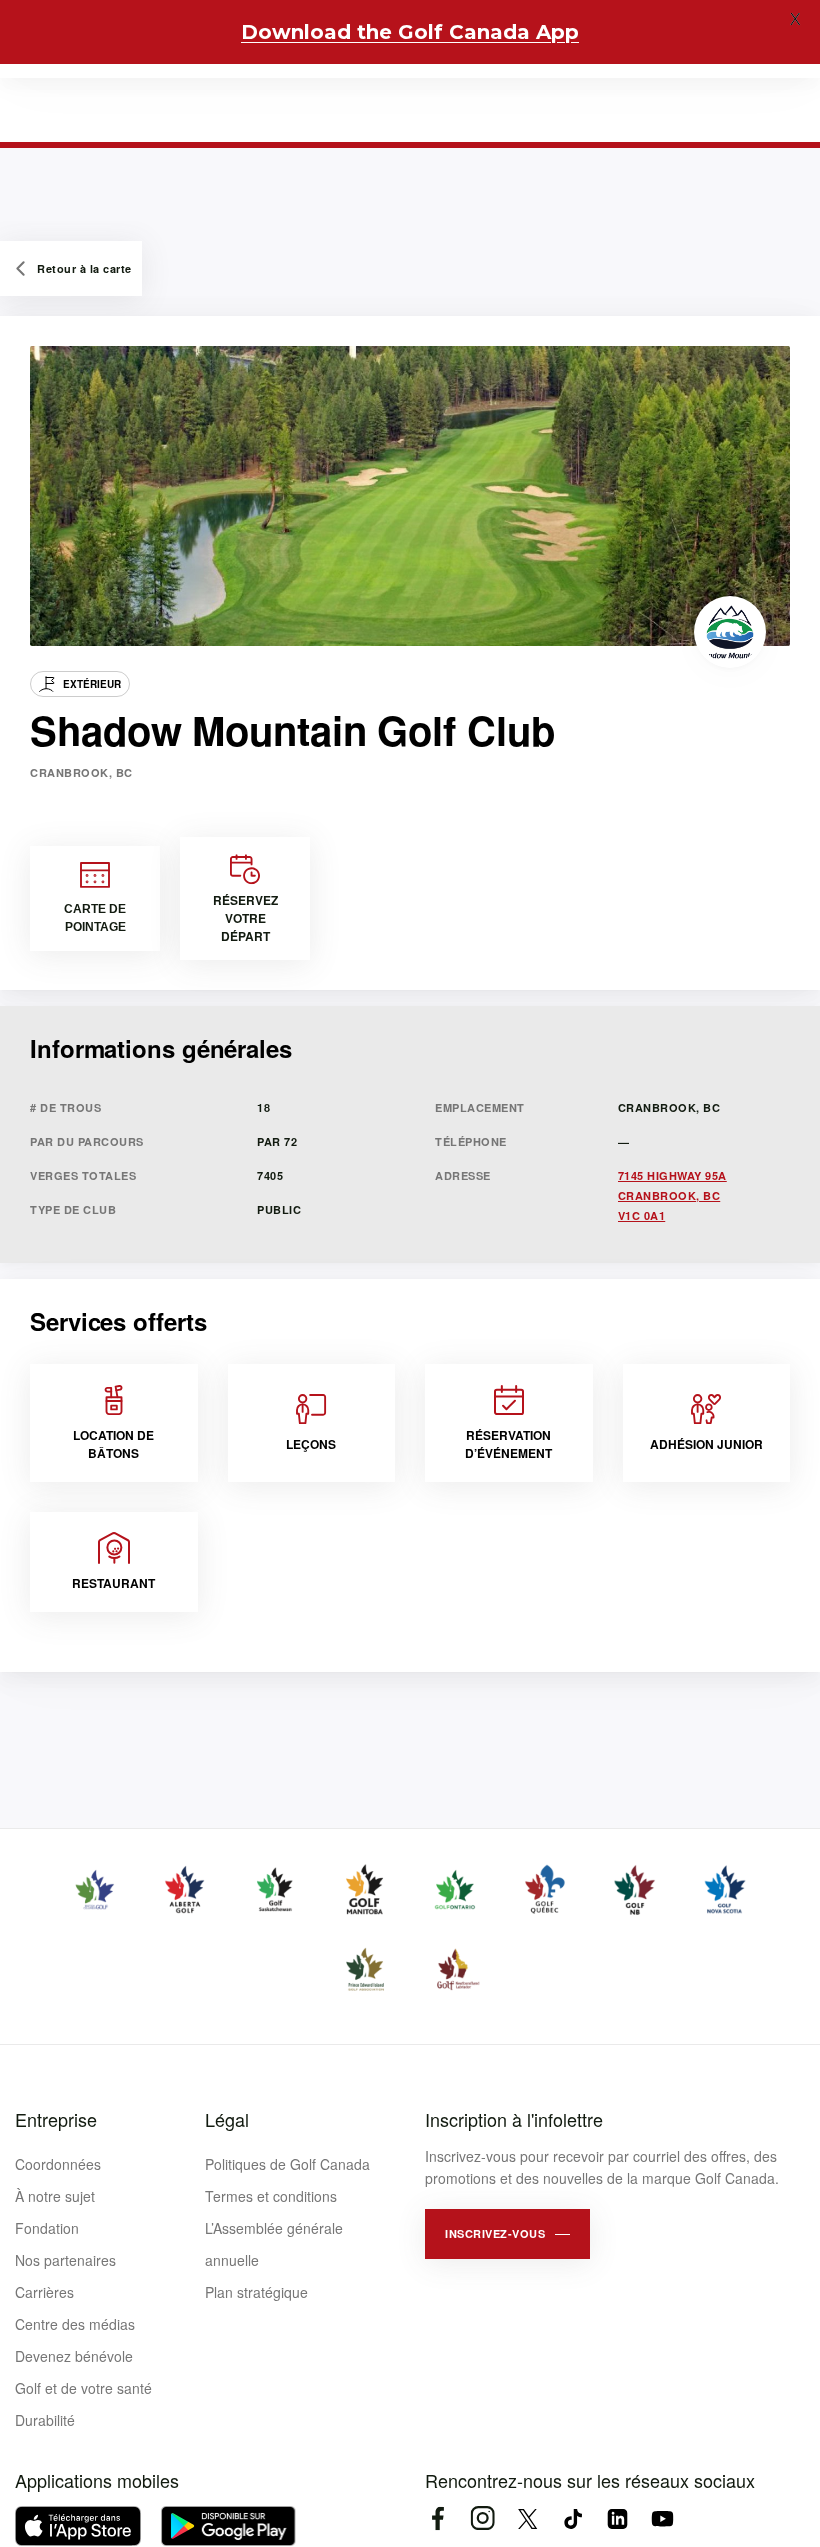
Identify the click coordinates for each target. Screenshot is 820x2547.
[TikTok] (572, 2518)
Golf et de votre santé (83, 2388)
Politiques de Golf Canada (287, 2164)
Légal (227, 2119)
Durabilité (45, 2420)
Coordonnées (58, 2164)
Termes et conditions (271, 2196)
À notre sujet (55, 2196)
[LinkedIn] (617, 2518)
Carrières (44, 2292)
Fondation (47, 2228)
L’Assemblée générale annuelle (274, 2244)
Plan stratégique (256, 2292)
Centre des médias (75, 2324)
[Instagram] (482, 2518)
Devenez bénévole (74, 2356)
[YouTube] (662, 2518)
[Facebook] (437, 2518)
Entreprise (56, 2119)
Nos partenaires (65, 2260)
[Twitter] (527, 2518)
